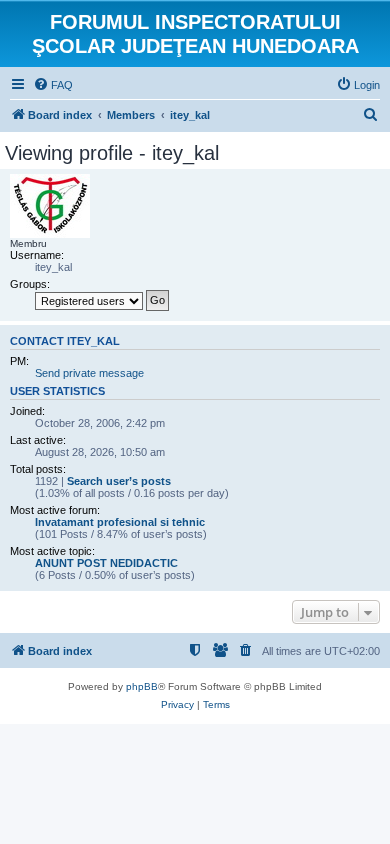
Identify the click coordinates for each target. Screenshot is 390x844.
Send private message (89, 373)
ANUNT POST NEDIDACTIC (106, 563)
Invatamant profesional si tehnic (120, 522)
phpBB (142, 686)
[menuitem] (53, 85)
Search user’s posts (119, 481)
